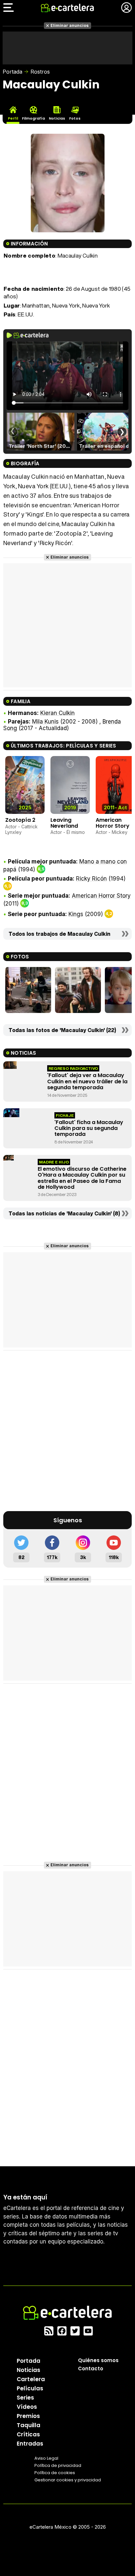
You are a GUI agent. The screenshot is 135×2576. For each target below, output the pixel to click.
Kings (76, 914)
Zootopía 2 (20, 820)
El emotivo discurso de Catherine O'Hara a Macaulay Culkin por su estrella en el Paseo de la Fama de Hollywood (82, 1178)
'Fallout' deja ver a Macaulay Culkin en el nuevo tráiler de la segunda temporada (87, 1081)
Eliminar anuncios (70, 25)
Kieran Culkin (58, 713)
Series (25, 2398)
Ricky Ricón (91, 879)
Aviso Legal (46, 2458)
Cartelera (31, 2379)
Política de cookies (55, 2473)
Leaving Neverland (64, 823)
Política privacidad (58, 2465)
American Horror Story (113, 823)
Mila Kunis (45, 722)
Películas (30, 2388)
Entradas (30, 2444)
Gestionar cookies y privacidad (68, 2480)
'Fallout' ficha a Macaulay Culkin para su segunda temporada (89, 1128)
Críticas (28, 2434)
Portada (12, 72)
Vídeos (27, 2407)
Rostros (40, 72)
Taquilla (29, 2425)
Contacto (91, 2369)
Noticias (29, 2370)
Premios (28, 2416)
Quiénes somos (98, 2360)
